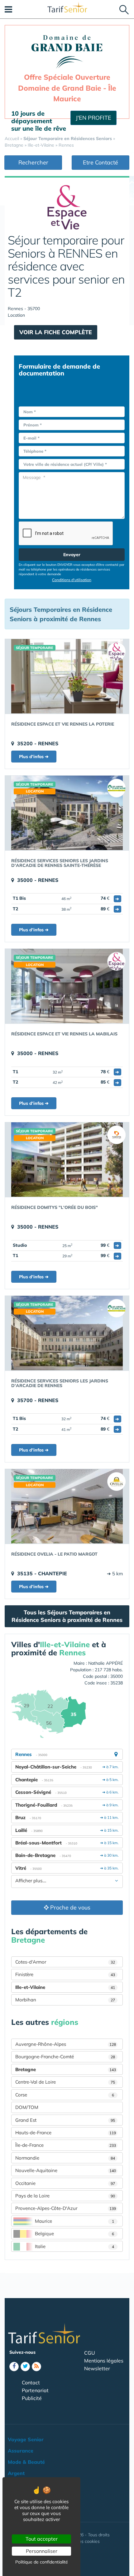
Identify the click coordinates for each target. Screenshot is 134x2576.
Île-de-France (66, 2145)
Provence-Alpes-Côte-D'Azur (66, 2208)
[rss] (36, 2367)
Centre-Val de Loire (65, 2082)
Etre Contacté (100, 162)
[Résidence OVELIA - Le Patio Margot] (67, 1506)
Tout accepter (42, 2539)
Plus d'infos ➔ (34, 757)
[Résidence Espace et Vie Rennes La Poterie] (67, 676)
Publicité (32, 2398)
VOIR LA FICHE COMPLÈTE (56, 332)
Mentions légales (104, 2361)
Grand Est (65, 2120)
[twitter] (25, 2367)
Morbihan (65, 2000)
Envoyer (72, 555)
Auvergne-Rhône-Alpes (66, 2044)
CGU (90, 2353)
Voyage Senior (26, 2439)
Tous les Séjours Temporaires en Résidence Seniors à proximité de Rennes (67, 1616)
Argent (16, 2473)
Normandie (65, 2158)
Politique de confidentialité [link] (42, 2562)
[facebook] (14, 2367)
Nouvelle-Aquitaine (66, 2170)
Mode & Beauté (26, 2462)
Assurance (21, 2451)
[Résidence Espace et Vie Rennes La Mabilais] (67, 986)
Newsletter (97, 2368)
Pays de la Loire (65, 2196)
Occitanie (65, 2183)
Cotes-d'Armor (65, 1962)
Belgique (74, 2234)
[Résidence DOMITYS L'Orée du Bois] (67, 1160)
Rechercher (33, 162)
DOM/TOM (27, 2107)
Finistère (65, 1974)
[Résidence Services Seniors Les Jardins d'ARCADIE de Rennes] (67, 1333)
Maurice (74, 2221)
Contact (31, 2382)
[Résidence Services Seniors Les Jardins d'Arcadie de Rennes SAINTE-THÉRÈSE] (67, 813)
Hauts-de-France (66, 2133)
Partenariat (35, 2390)
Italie (74, 2246)
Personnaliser (42, 2551)
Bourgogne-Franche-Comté (65, 2057)
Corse (65, 2095)
